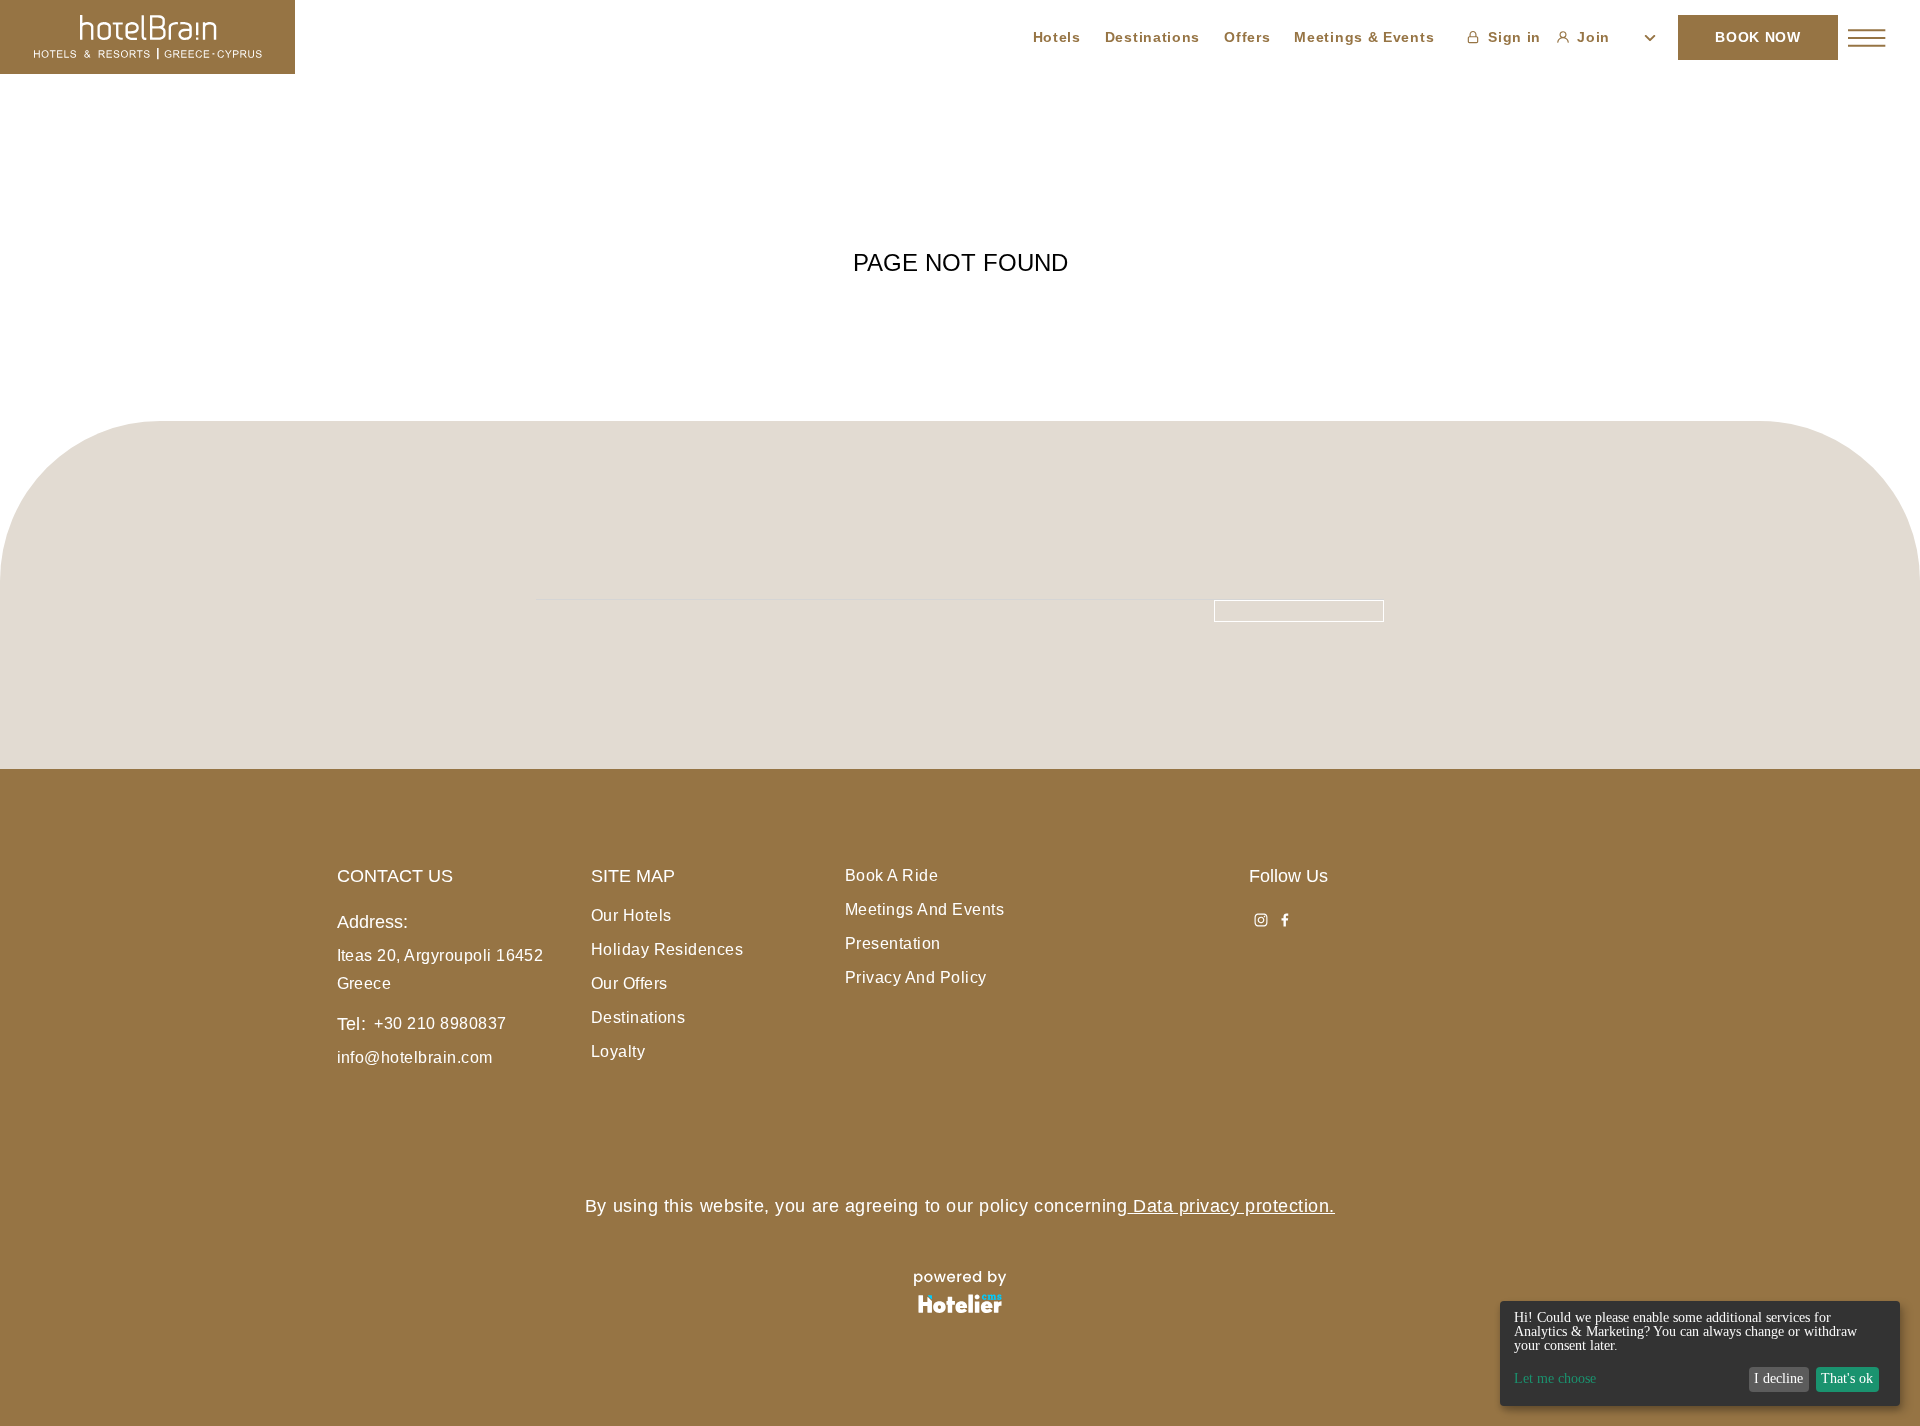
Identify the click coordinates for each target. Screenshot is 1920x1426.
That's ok (1847, 1378)
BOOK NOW (1758, 37)
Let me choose (1555, 1379)
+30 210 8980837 (440, 1023)
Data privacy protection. (1234, 1206)
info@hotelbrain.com (415, 1057)
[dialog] (1700, 1353)
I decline (1778, 1378)
